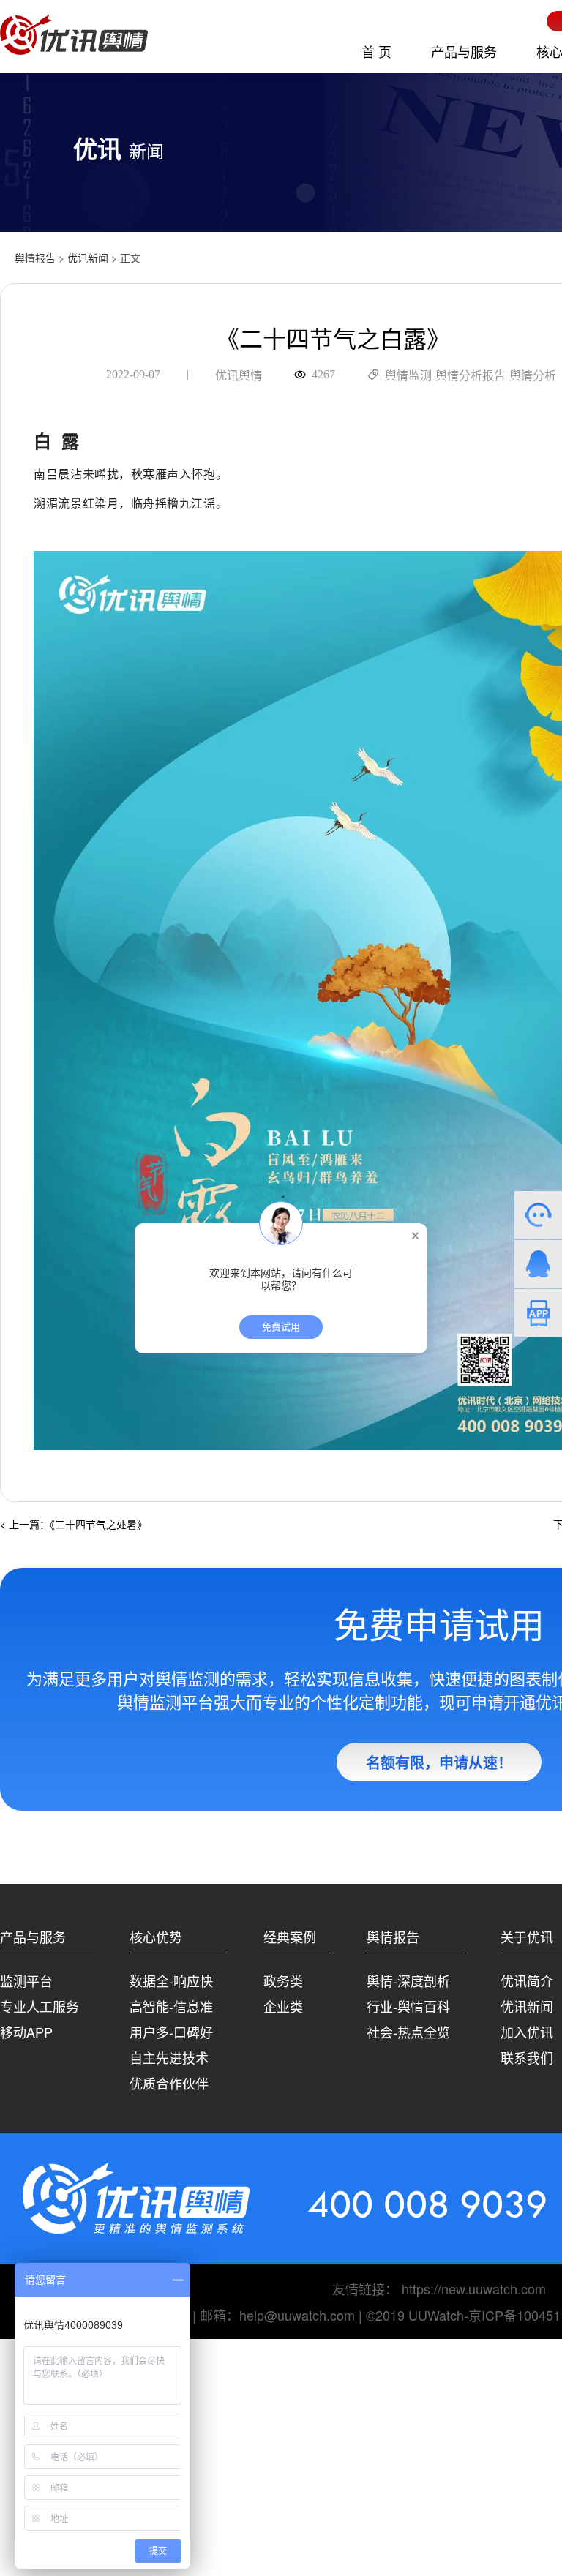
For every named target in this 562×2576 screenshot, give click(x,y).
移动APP (26, 2032)
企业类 (283, 2006)
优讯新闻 (88, 258)
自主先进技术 (169, 2057)
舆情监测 (408, 376)
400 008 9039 (427, 2204)
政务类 (283, 1980)
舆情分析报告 (471, 376)
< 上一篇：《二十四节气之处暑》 (74, 1524)
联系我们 (527, 2057)
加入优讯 (527, 2032)
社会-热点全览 (408, 2032)
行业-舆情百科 (408, 2006)
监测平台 (26, 1980)
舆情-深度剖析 (408, 1980)
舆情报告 (35, 258)
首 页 (376, 51)
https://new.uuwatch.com (474, 2288)
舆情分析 (533, 376)
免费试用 (281, 1327)
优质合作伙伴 (169, 2083)
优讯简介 (527, 1980)
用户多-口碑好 (171, 2032)
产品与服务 (464, 51)
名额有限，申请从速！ (439, 1762)
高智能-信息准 (171, 2006)
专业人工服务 (40, 2006)
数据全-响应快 (171, 1980)
